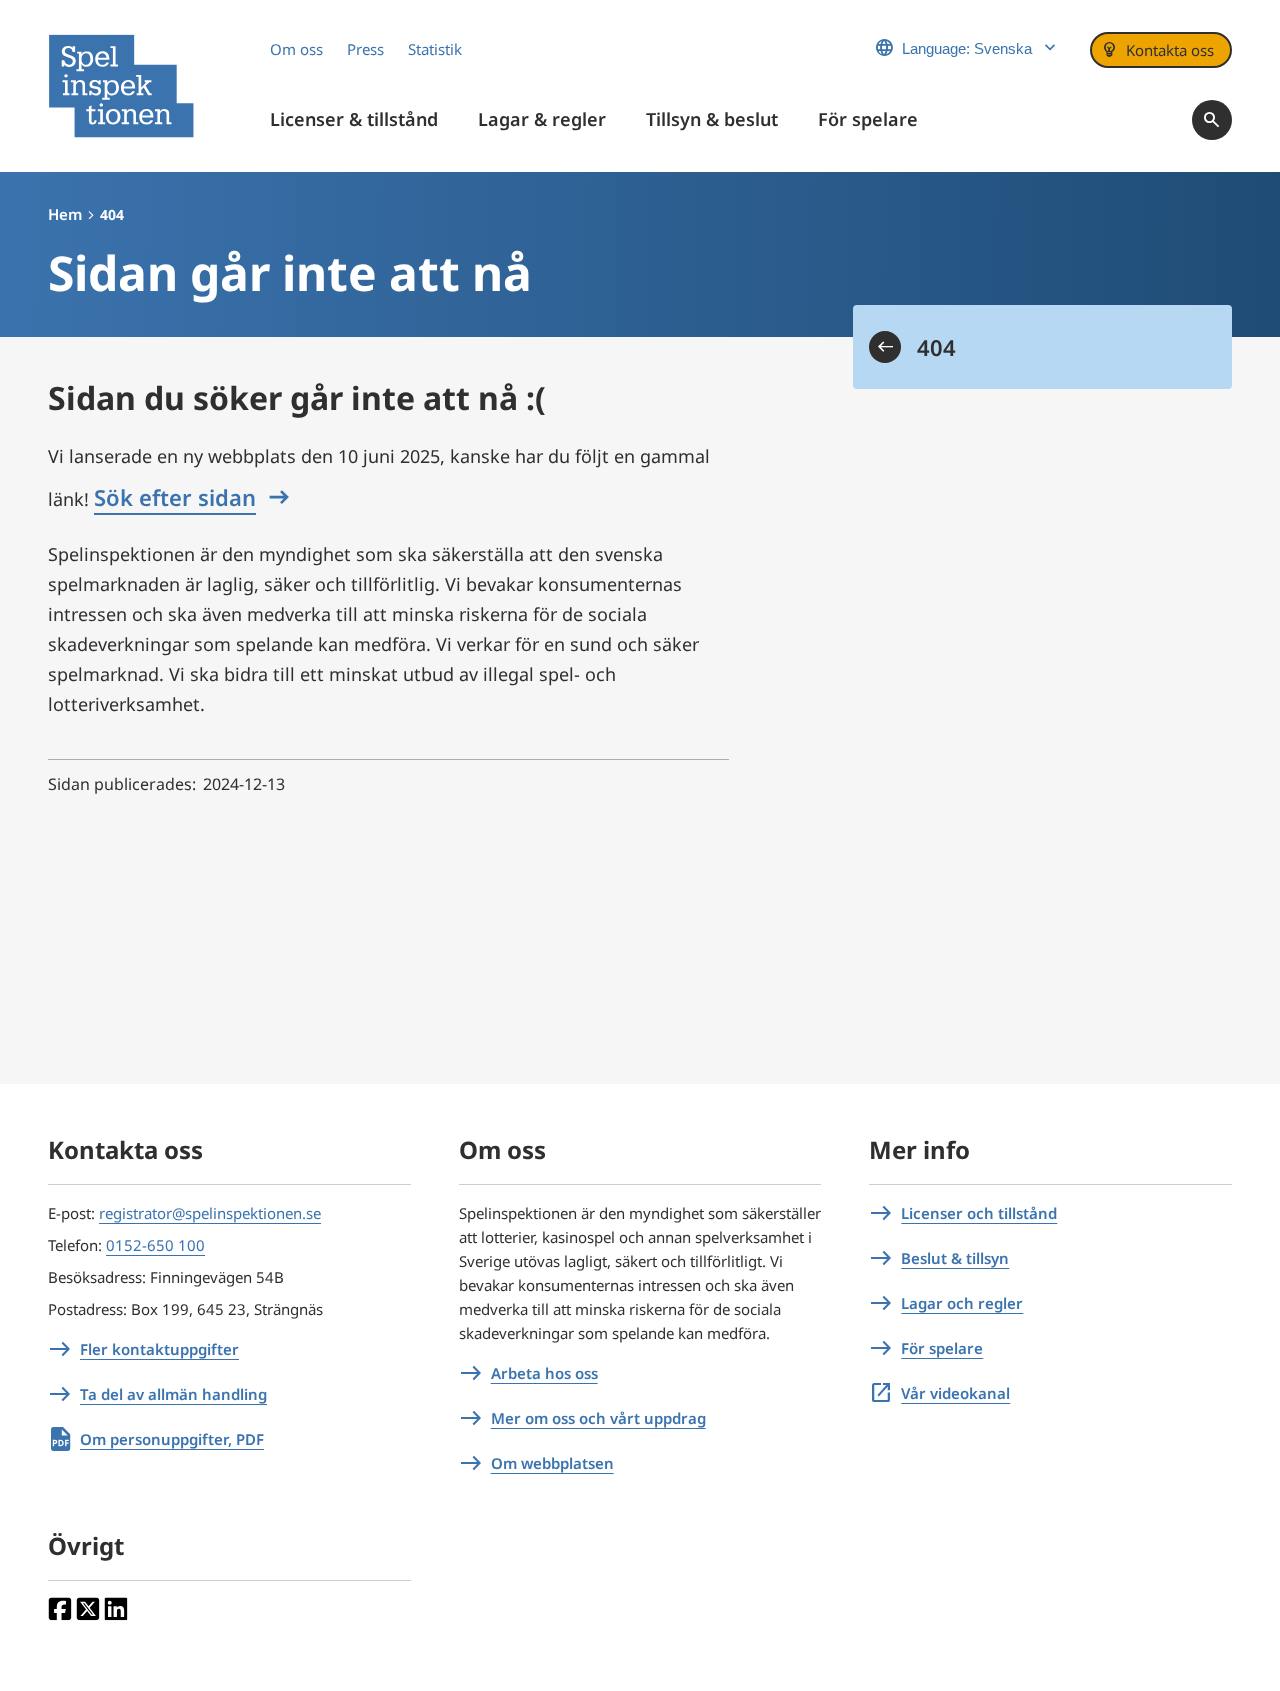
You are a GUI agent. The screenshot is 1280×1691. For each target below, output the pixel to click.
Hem (65, 214)
